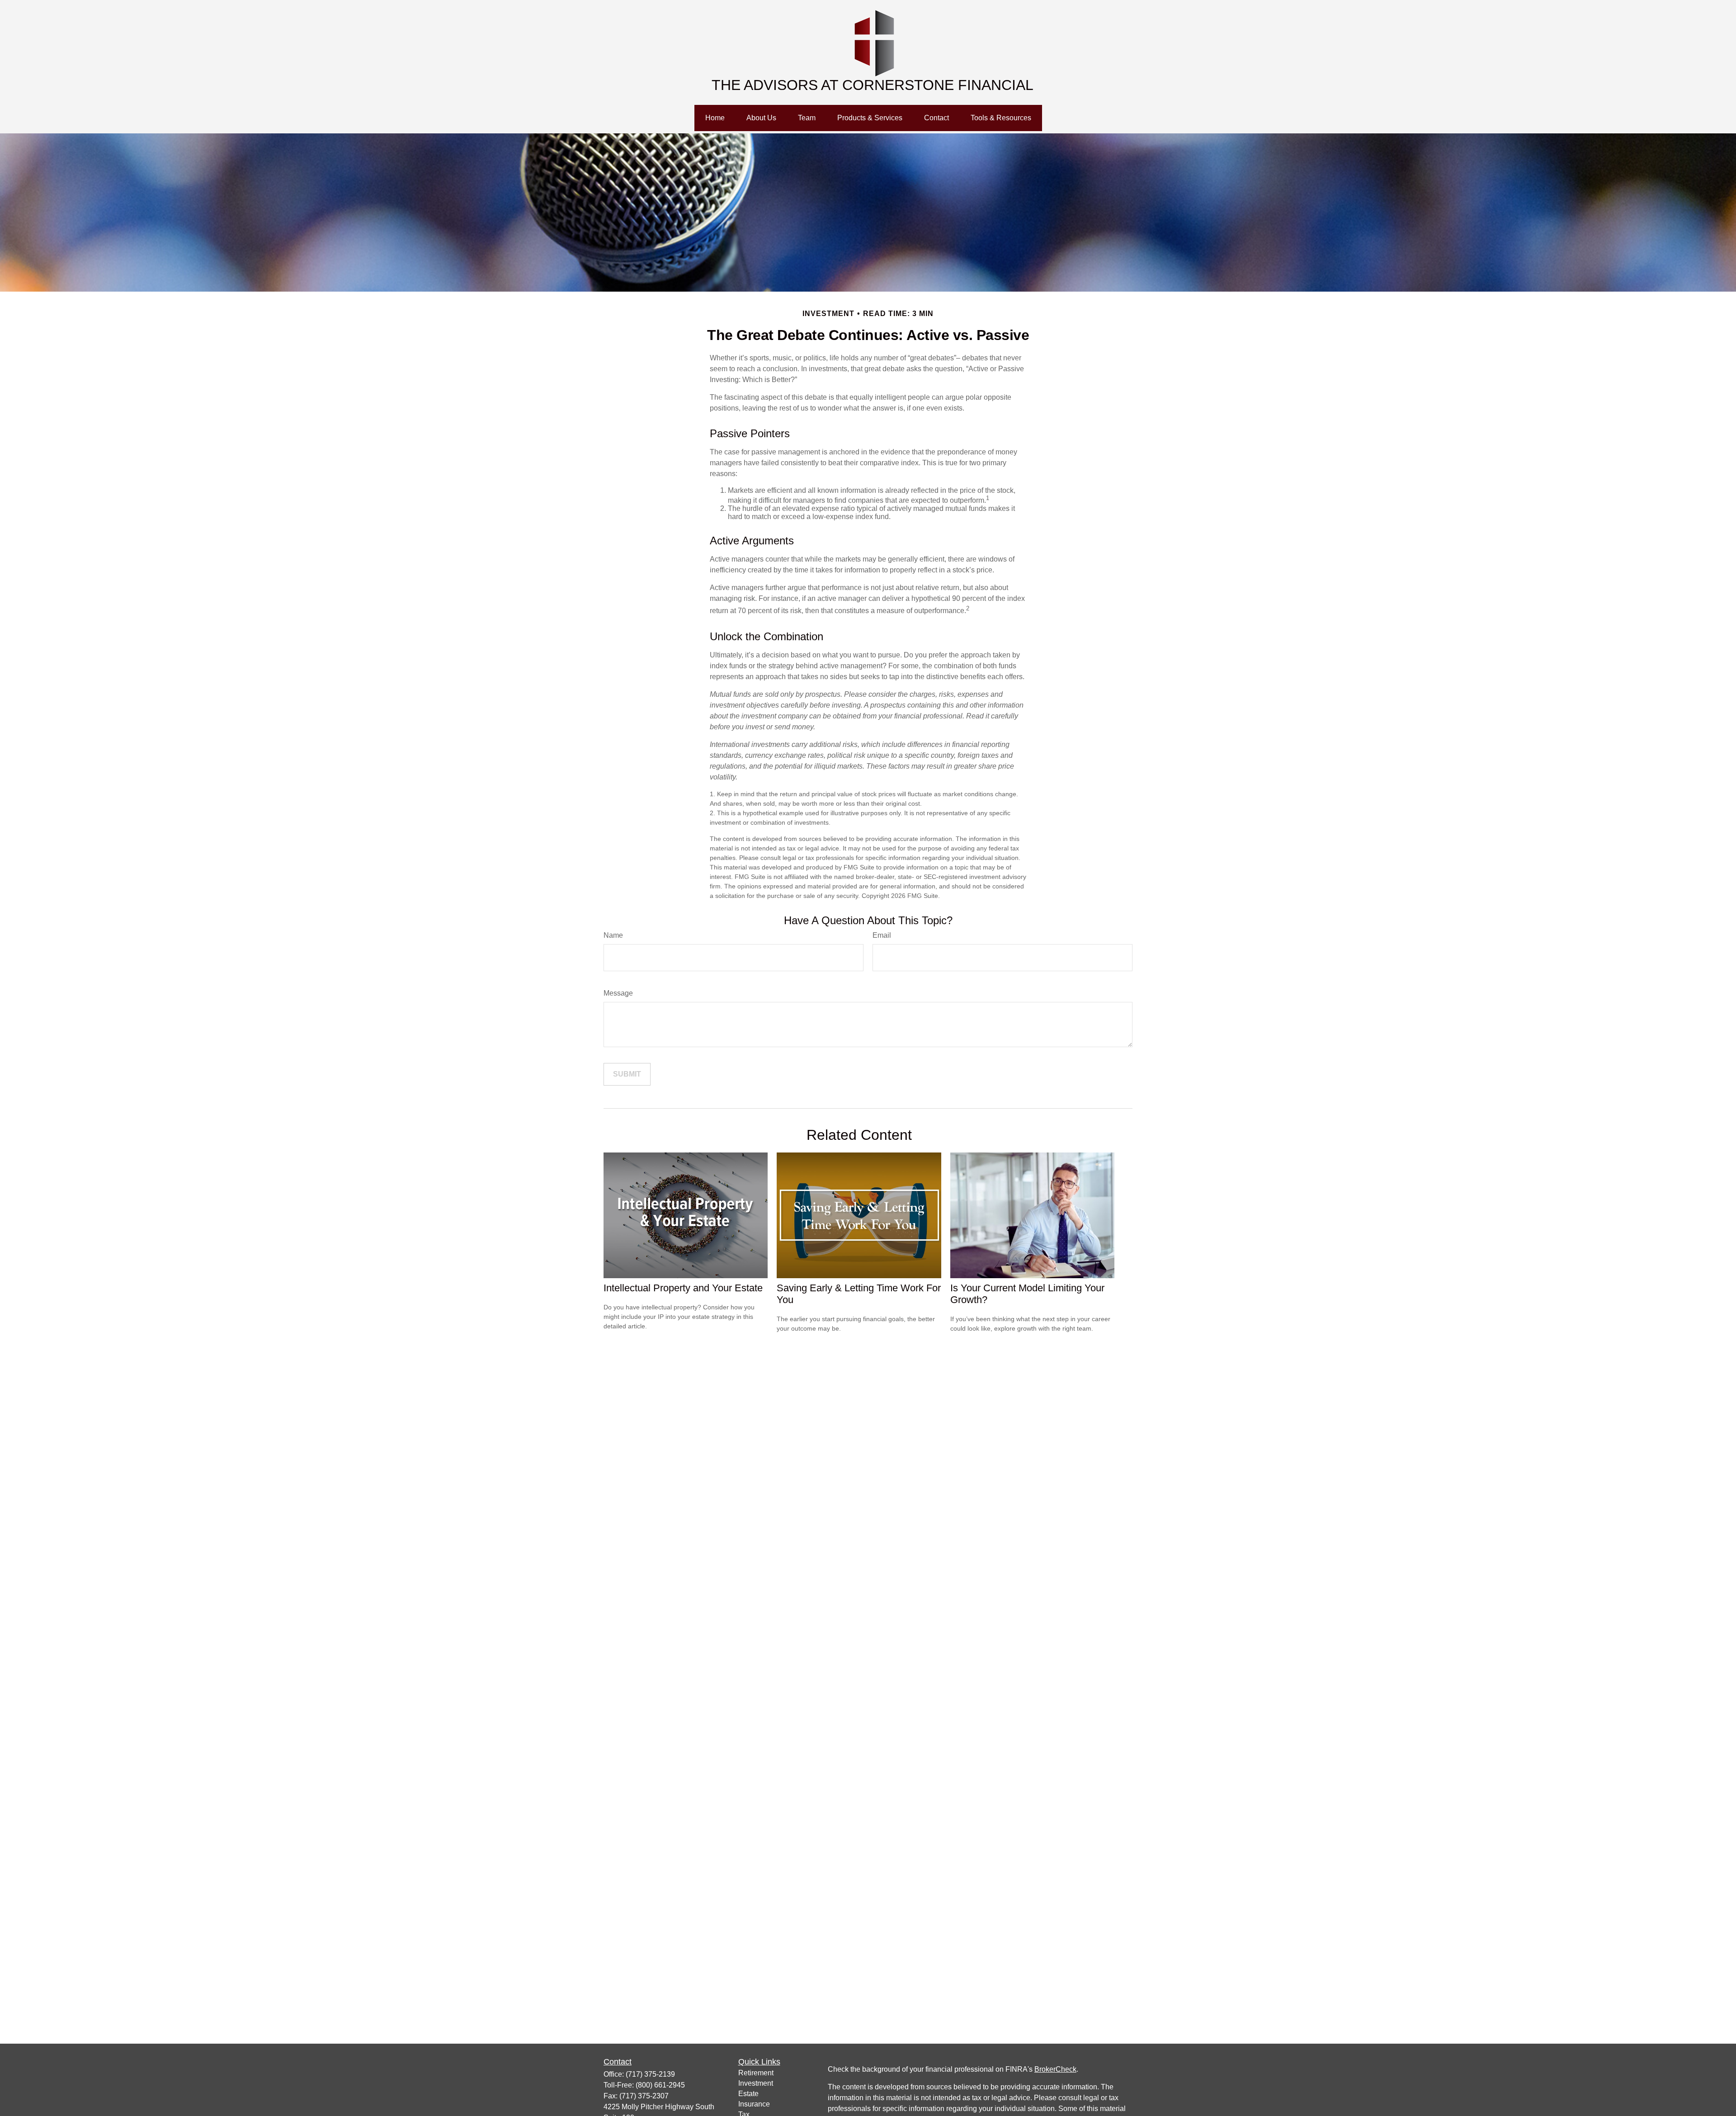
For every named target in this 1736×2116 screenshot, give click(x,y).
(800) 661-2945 (660, 2085)
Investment (756, 2083)
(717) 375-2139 (650, 2074)
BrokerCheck (1055, 2069)
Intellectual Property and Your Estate (683, 1288)
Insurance (754, 2104)
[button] (715, 118)
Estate (748, 2094)
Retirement (756, 2073)
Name (613, 935)
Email (882, 935)
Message (618, 993)
